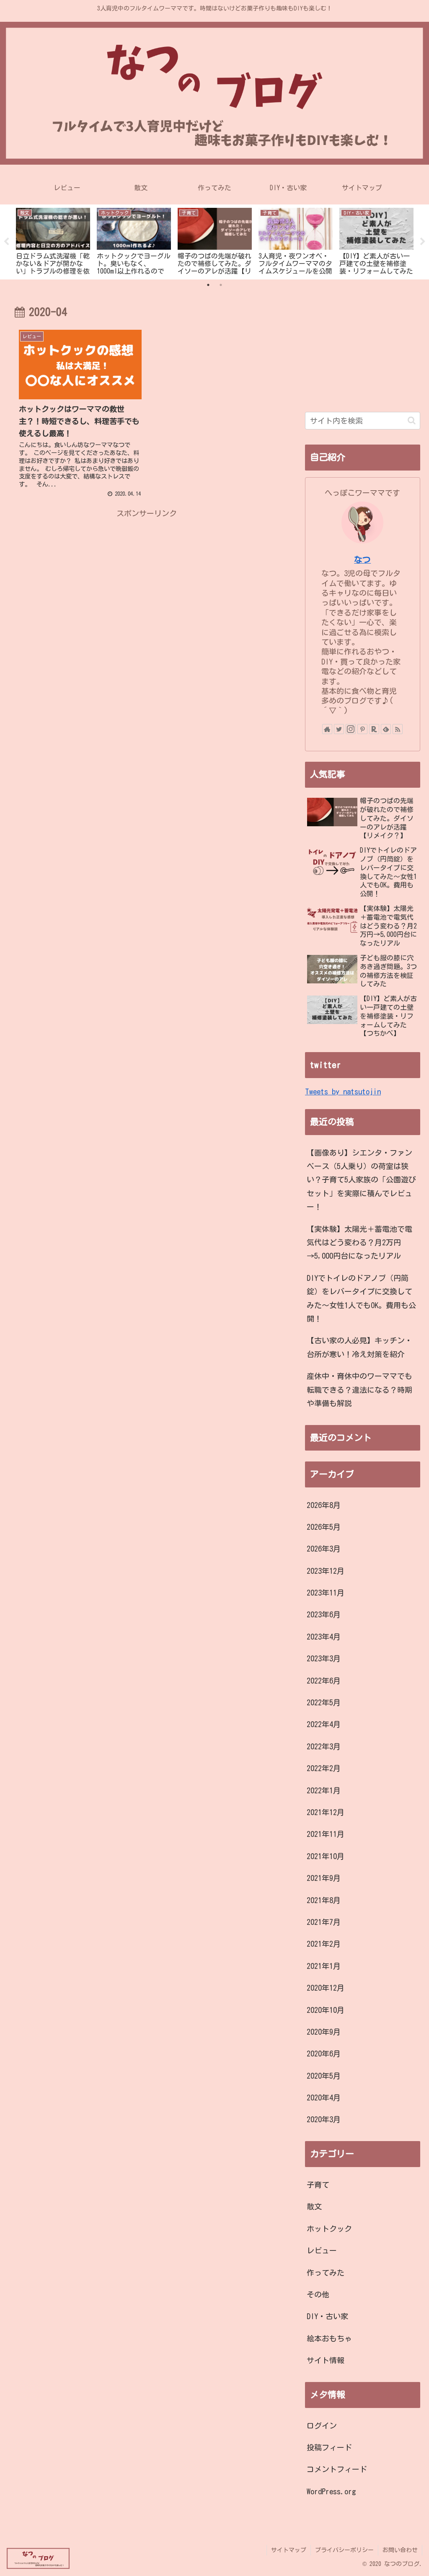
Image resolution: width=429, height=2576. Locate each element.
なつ (362, 560)
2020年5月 (324, 2076)
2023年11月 (326, 1593)
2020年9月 (324, 2032)
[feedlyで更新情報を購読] (386, 729)
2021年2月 (324, 1944)
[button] (412, 420)
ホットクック (329, 2229)
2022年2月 (324, 1768)
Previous (6, 242)
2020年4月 (324, 2098)
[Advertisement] (147, 579)
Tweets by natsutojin (343, 1091)
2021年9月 (324, 1878)
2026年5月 (324, 1527)
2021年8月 (324, 1900)
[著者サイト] (327, 729)
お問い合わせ (400, 2550)
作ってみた (326, 2273)
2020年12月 (326, 1988)
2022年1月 (324, 1790)
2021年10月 (326, 1856)
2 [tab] (221, 285)
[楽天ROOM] (374, 729)
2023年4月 (324, 1637)
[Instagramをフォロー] (351, 729)
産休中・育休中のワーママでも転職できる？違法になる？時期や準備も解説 (359, 1390)
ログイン (322, 2426)
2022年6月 (324, 1681)
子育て (318, 2185)
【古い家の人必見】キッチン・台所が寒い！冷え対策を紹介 (359, 1347)
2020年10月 (326, 2010)
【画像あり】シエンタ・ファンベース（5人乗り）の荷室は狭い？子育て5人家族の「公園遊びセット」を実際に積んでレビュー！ (361, 1180)
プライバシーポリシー (344, 2550)
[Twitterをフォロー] (339, 729)
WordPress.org (331, 2491)
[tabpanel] (53, 241)
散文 (314, 2206)
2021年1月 (324, 1966)
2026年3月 (324, 1549)
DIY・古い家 (327, 2316)
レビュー (322, 2250)
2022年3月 (324, 1746)
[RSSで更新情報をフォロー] (398, 729)
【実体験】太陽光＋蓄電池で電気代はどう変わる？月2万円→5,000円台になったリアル (359, 1243)
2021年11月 (326, 1834)
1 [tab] (208, 285)
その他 (318, 2294)
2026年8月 (324, 1505)
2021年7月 (324, 1922)
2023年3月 (324, 1658)
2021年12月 (326, 1812)
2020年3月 (324, 2119)
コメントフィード (337, 2469)
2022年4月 (324, 1724)
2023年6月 (324, 1614)
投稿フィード (329, 2447)
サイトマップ (289, 2550)
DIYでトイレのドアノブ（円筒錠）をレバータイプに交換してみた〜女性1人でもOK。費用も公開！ (361, 1298)
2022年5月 (324, 1702)
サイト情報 (326, 2360)
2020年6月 (324, 2054)
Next (423, 242)
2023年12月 (326, 1571)
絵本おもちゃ (329, 2338)
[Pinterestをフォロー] (362, 729)
